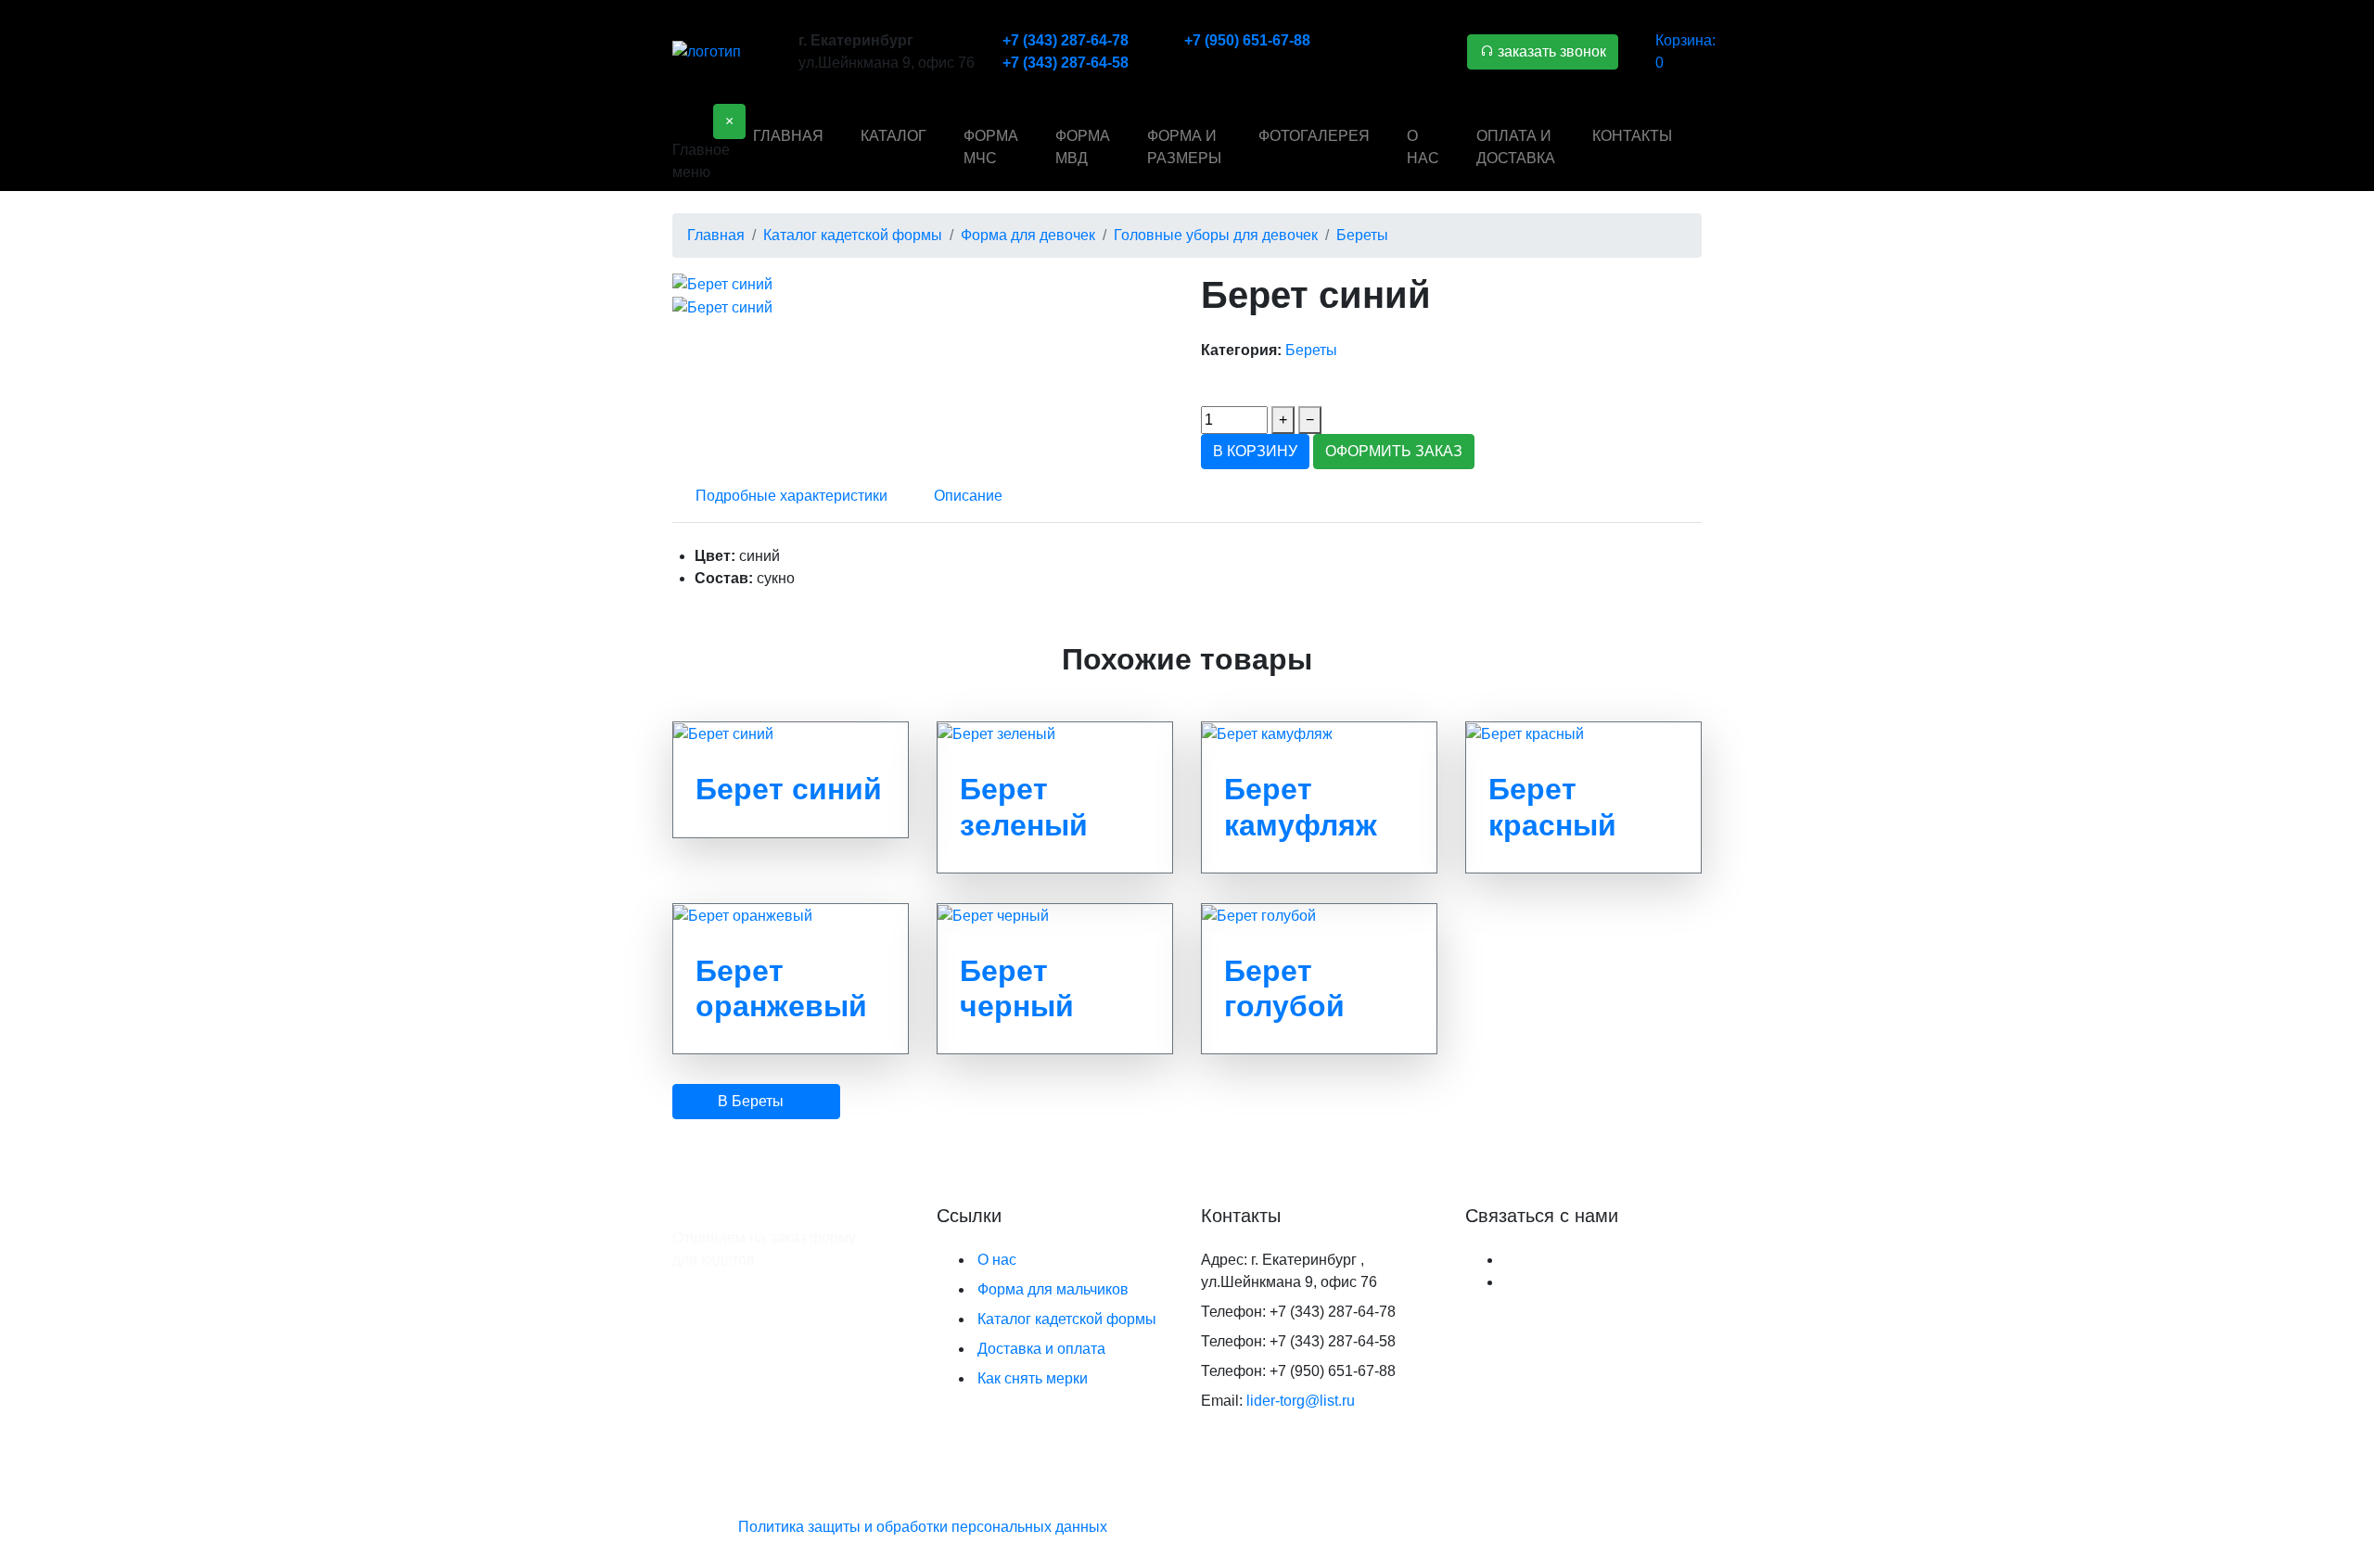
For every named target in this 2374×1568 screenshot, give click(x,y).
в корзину (1255, 451)
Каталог (893, 136)
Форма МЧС (991, 147)
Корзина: (1685, 51)
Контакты (1632, 136)
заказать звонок (1550, 51)
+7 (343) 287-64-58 (1066, 63)
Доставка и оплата (1041, 1349)
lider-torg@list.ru (1301, 1401)
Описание (968, 496)
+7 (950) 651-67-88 (1247, 40)
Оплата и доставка (1516, 147)
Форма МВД (1083, 147)
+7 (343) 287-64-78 (1066, 40)
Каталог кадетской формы (1067, 1319)
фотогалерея (1314, 136)
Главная (788, 136)
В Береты (751, 1101)
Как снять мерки (1033, 1378)
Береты (1311, 350)
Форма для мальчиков (1053, 1289)
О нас (1423, 147)
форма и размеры (1184, 147)
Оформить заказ (1394, 451)
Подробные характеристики (791, 496)
